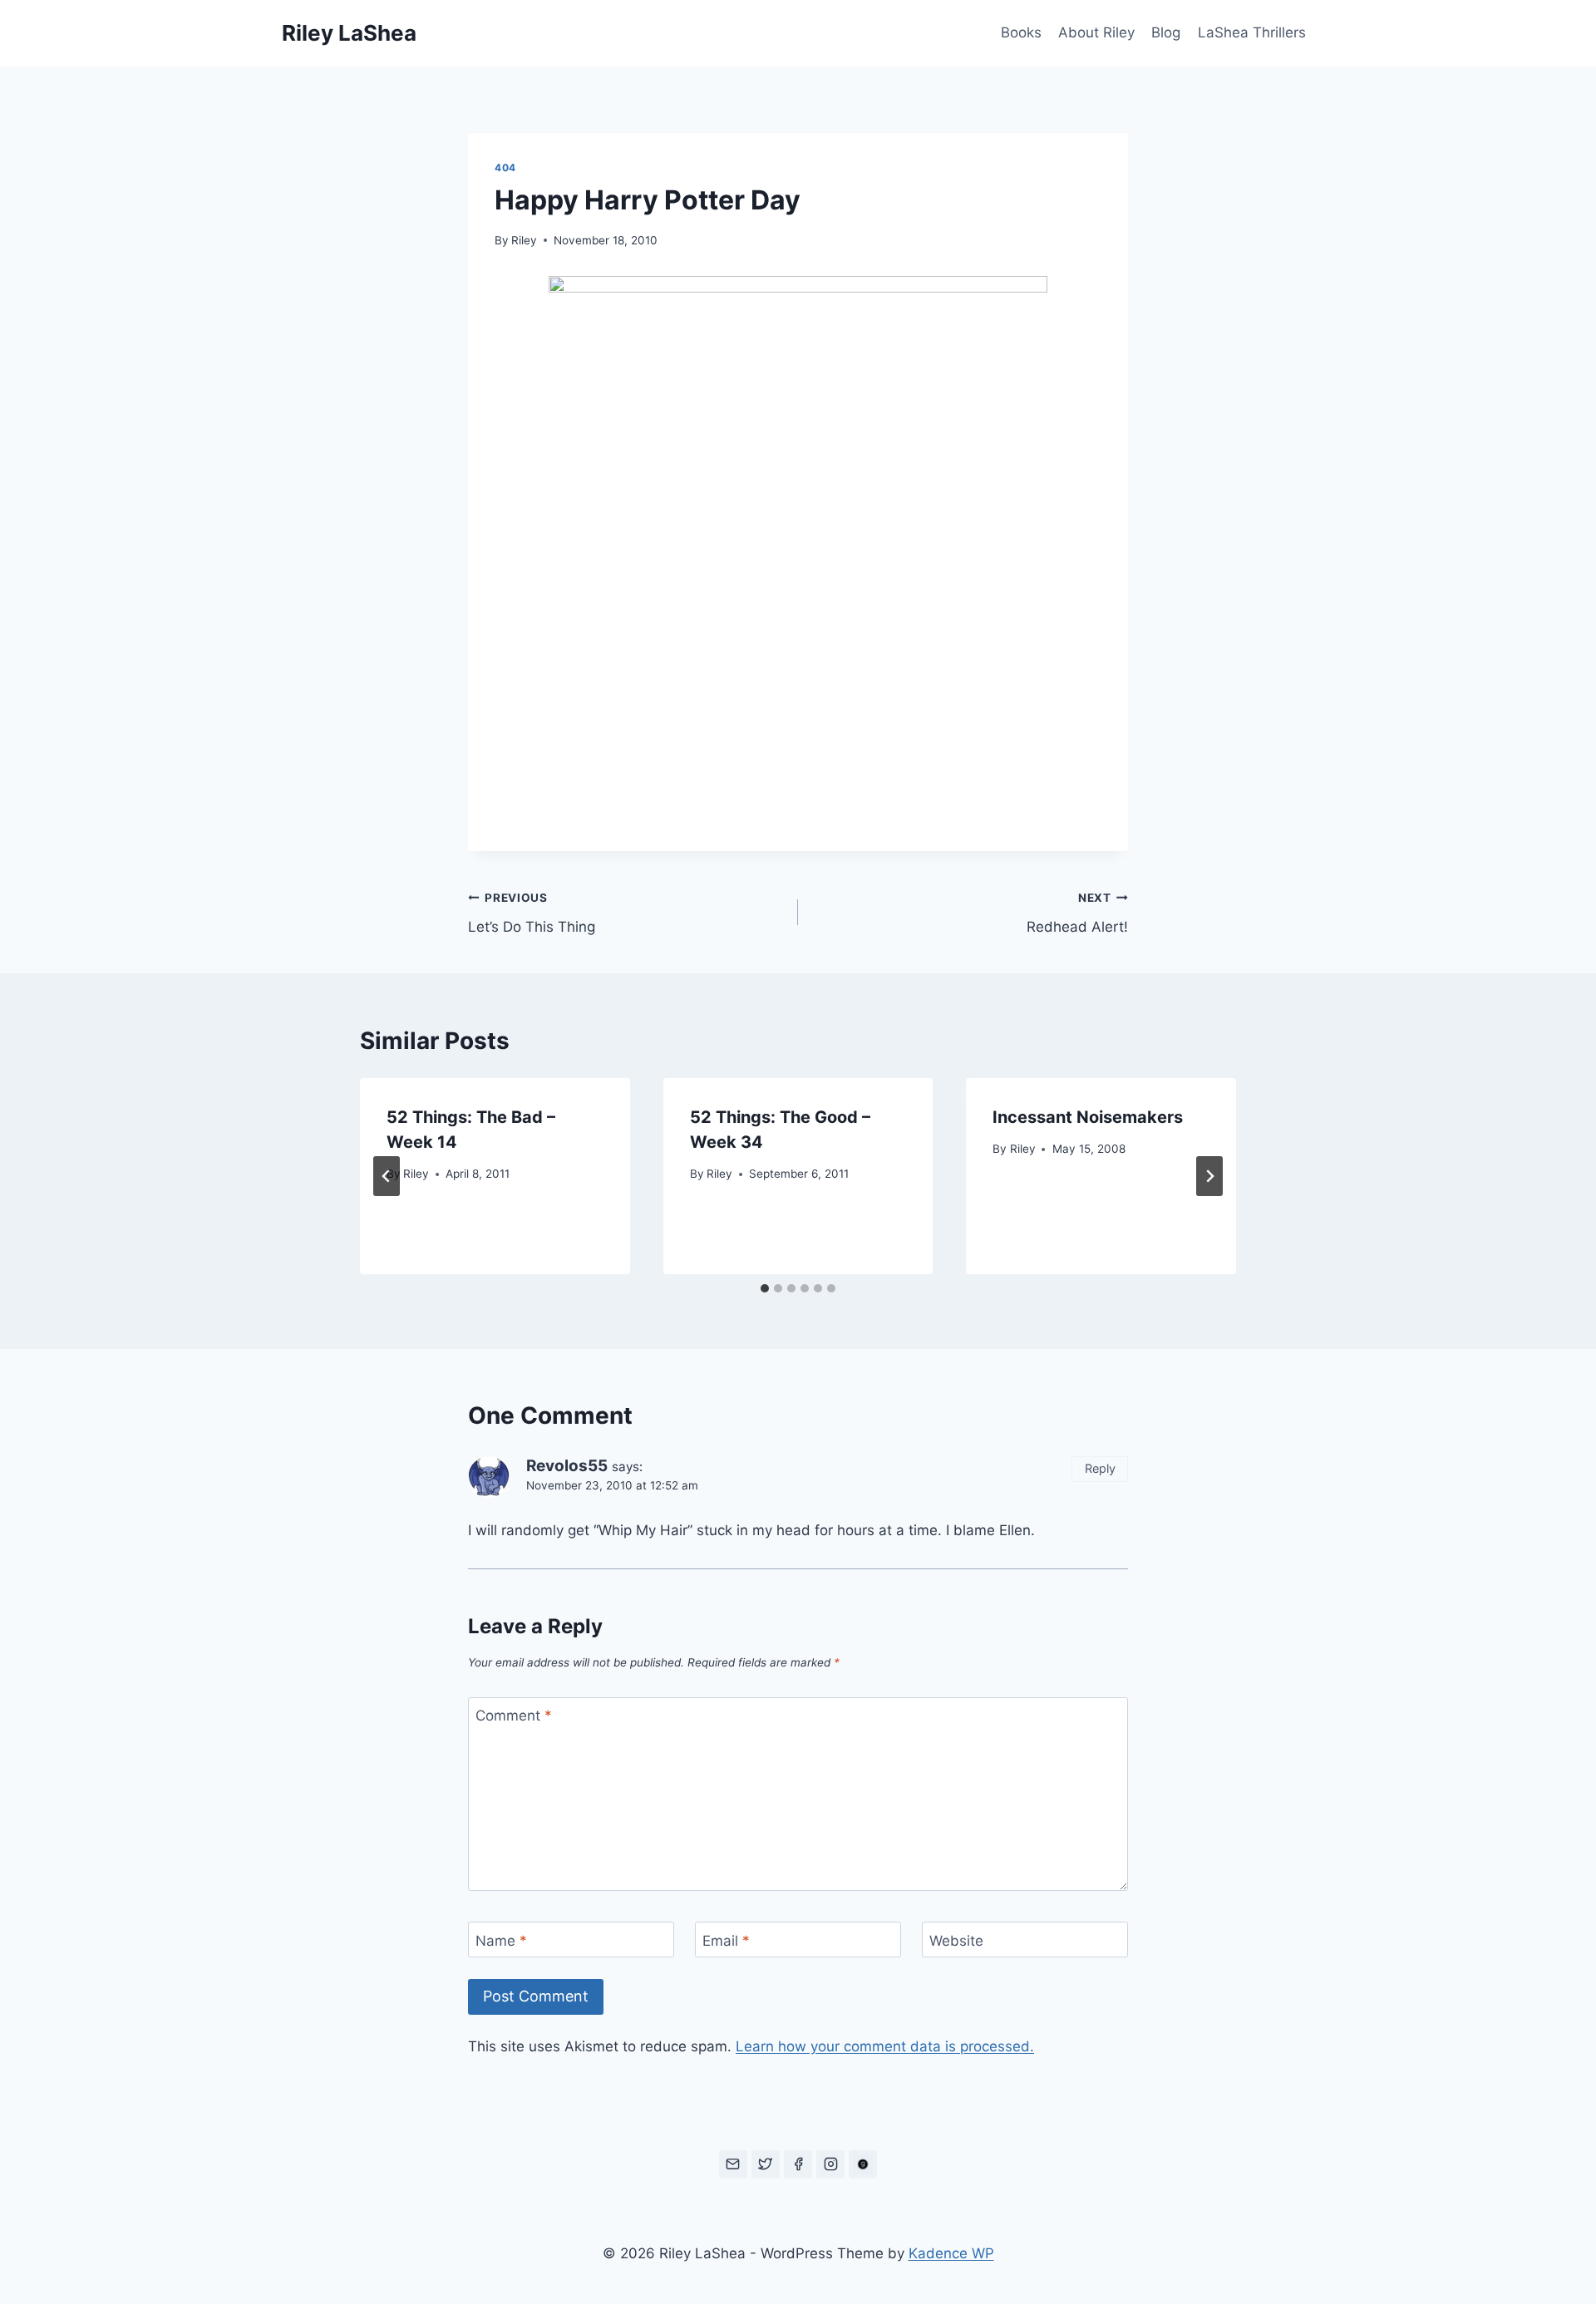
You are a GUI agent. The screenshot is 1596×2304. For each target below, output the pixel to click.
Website (956, 1941)
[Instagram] (830, 2164)
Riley (524, 240)
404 (505, 167)
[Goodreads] (863, 2164)
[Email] (733, 2164)
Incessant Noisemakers (1088, 1117)
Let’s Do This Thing (532, 913)
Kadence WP (951, 2253)
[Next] (1209, 1176)
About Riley (1096, 32)
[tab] (765, 1288)
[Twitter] (766, 2164)
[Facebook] (798, 2164)
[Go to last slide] (387, 1176)
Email (726, 1941)
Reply (1100, 1468)
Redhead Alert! (1077, 913)
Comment (514, 1716)
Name (501, 1941)
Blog (1166, 32)
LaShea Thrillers (1252, 32)
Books (1021, 32)
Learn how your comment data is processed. (885, 2046)
